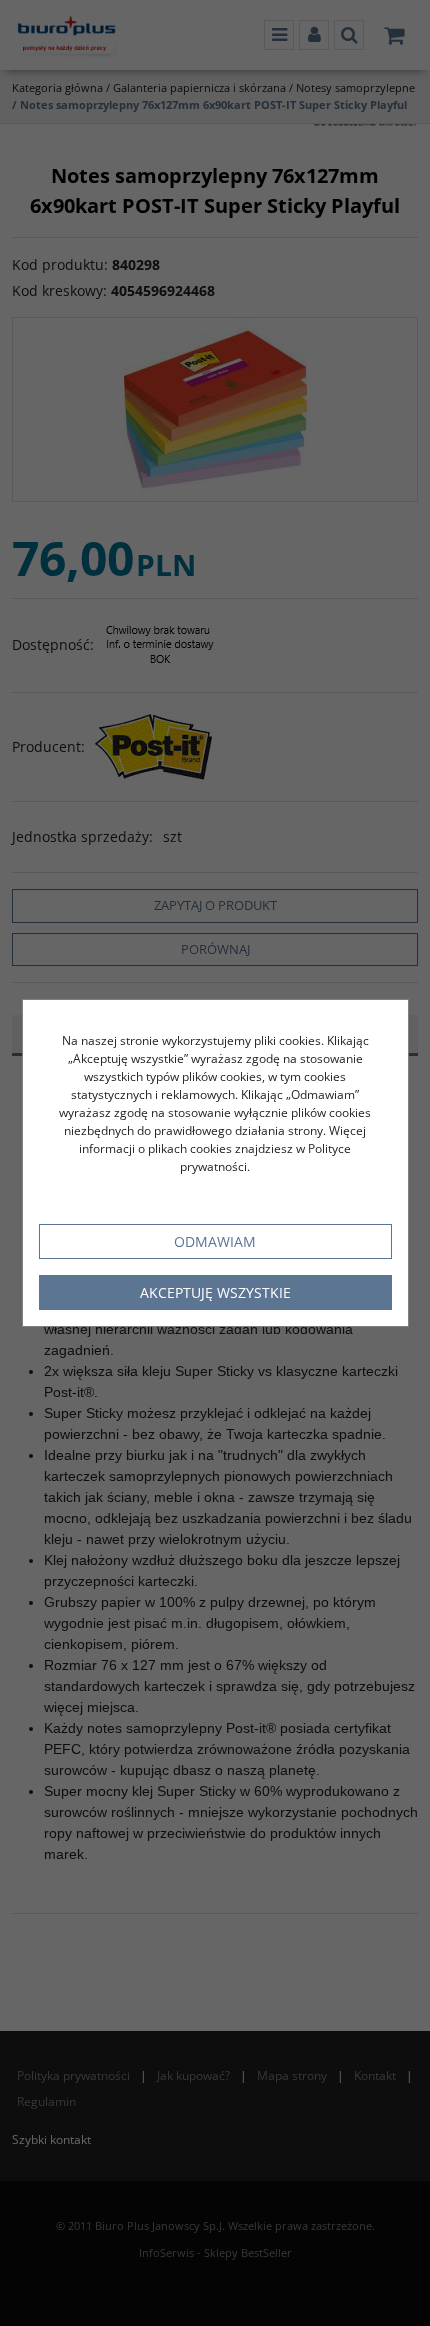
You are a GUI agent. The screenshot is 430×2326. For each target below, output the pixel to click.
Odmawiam (215, 1241)
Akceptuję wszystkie (215, 1292)
